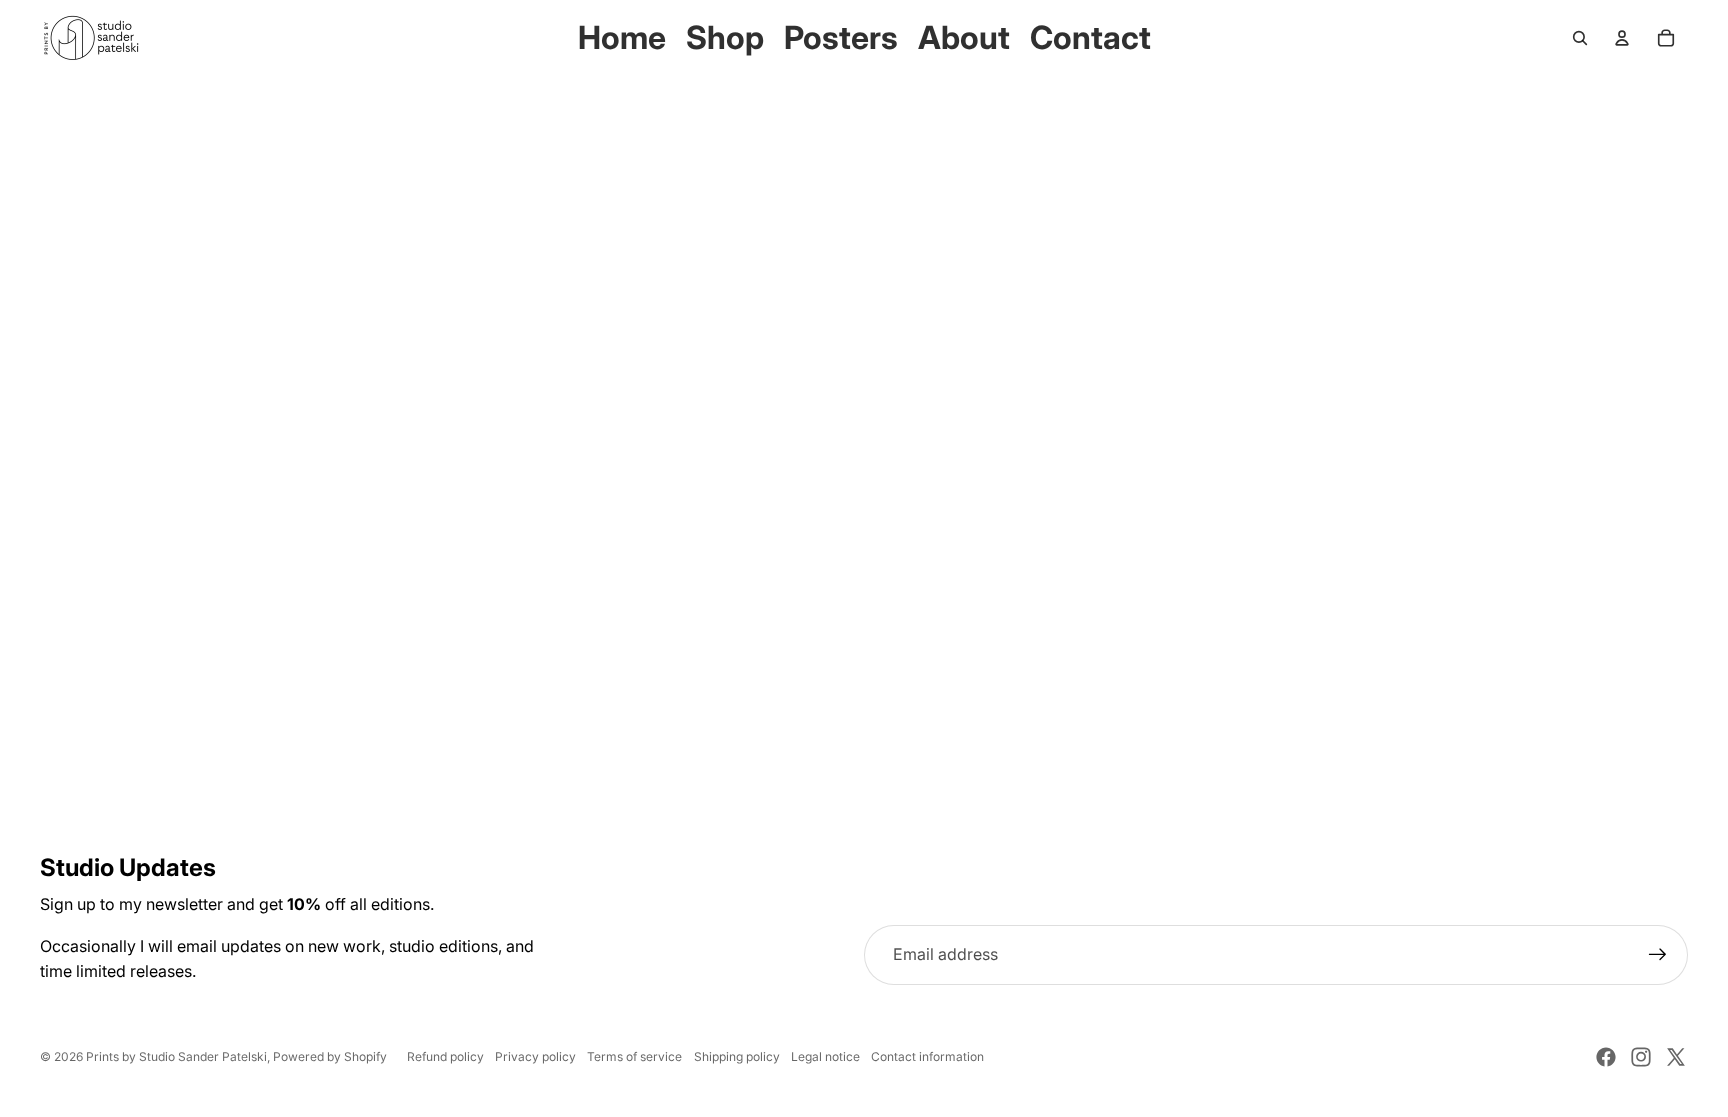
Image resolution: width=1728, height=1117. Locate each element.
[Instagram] (1641, 1057)
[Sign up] (1658, 955)
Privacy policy (535, 1056)
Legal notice (825, 1056)
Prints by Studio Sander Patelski (176, 1056)
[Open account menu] (1622, 38)
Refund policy (445, 1056)
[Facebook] (1606, 1057)
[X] (1676, 1057)
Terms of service (634, 1056)
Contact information (927, 1056)
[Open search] (1580, 38)
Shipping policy (737, 1056)
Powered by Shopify (330, 1056)
